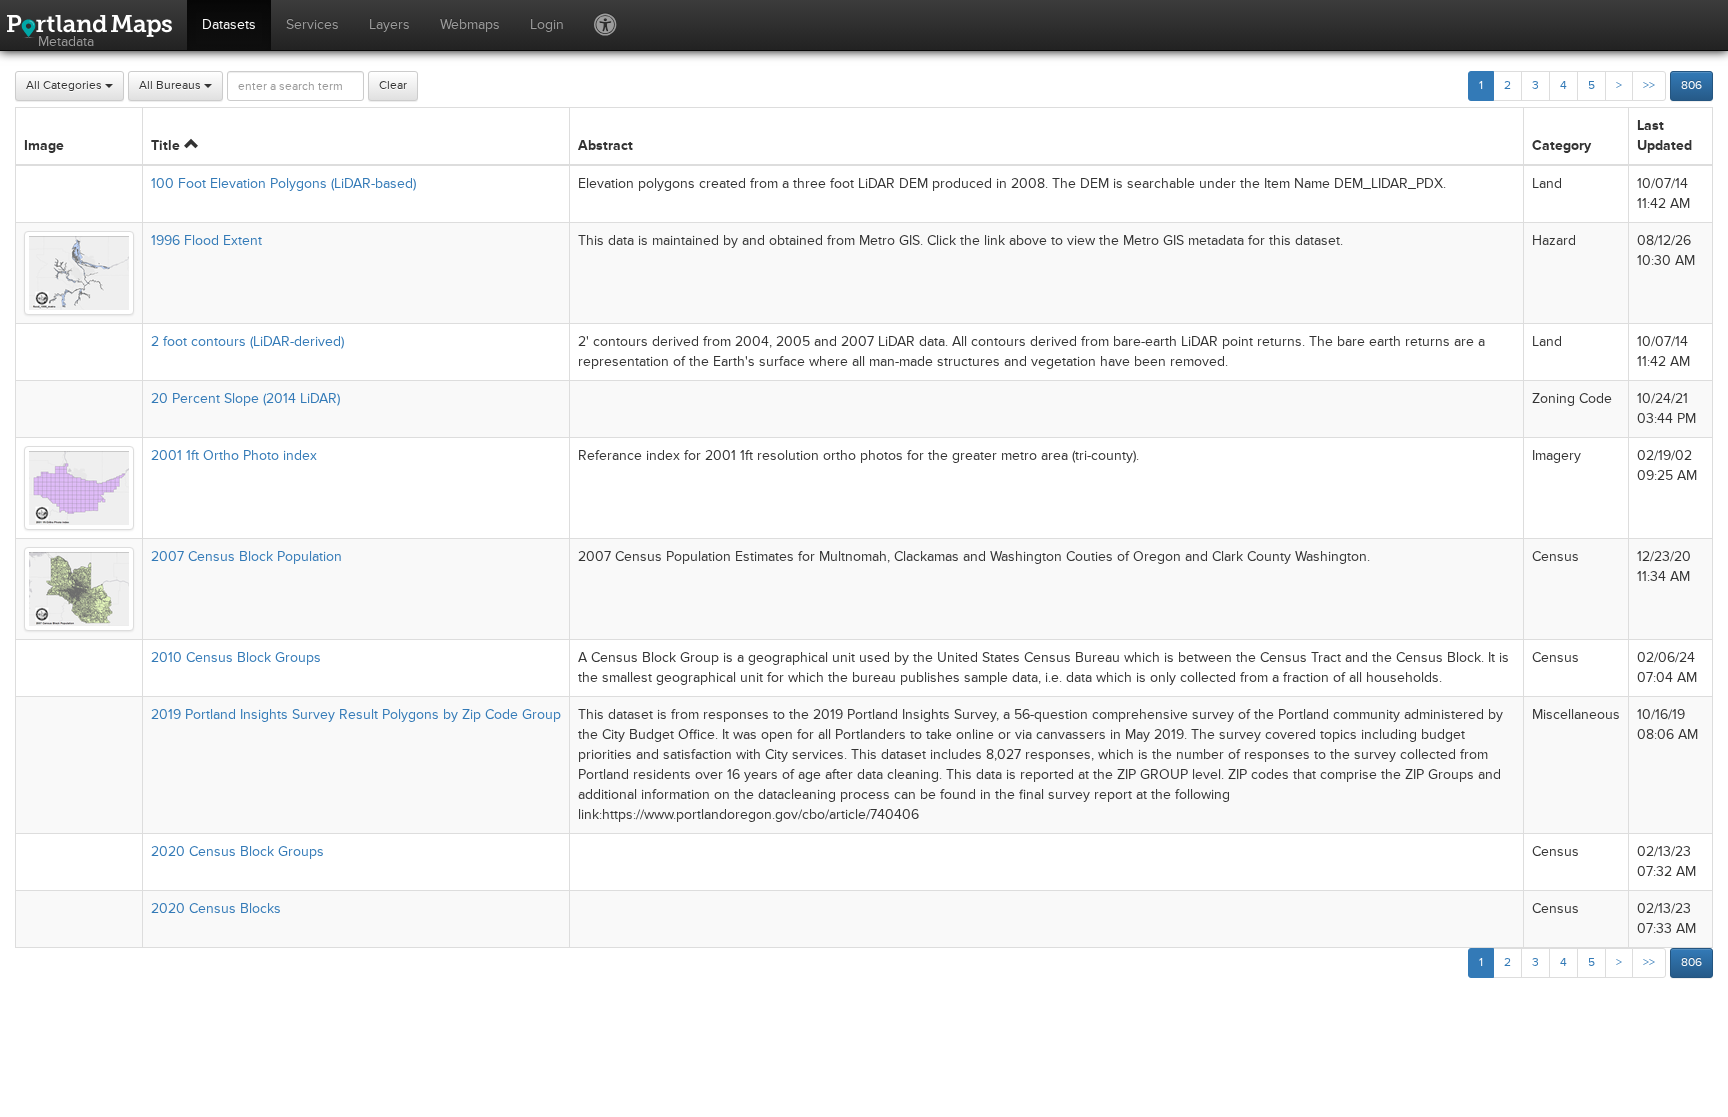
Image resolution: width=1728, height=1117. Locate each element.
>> (1649, 85)
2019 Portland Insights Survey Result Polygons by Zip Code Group (356, 714)
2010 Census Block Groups (236, 657)
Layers (389, 24)
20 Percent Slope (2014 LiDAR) (245, 398)
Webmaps (470, 24)
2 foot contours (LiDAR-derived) (247, 341)
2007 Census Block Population (246, 556)
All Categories (65, 85)
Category (1561, 145)
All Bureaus (171, 85)
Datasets (229, 24)
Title (167, 145)
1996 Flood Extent (206, 240)
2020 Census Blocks (216, 908)
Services (312, 24)
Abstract (605, 145)
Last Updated (1664, 135)
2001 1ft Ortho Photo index (234, 455)
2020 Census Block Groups (237, 851)
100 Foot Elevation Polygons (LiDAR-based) (283, 183)
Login (547, 24)
